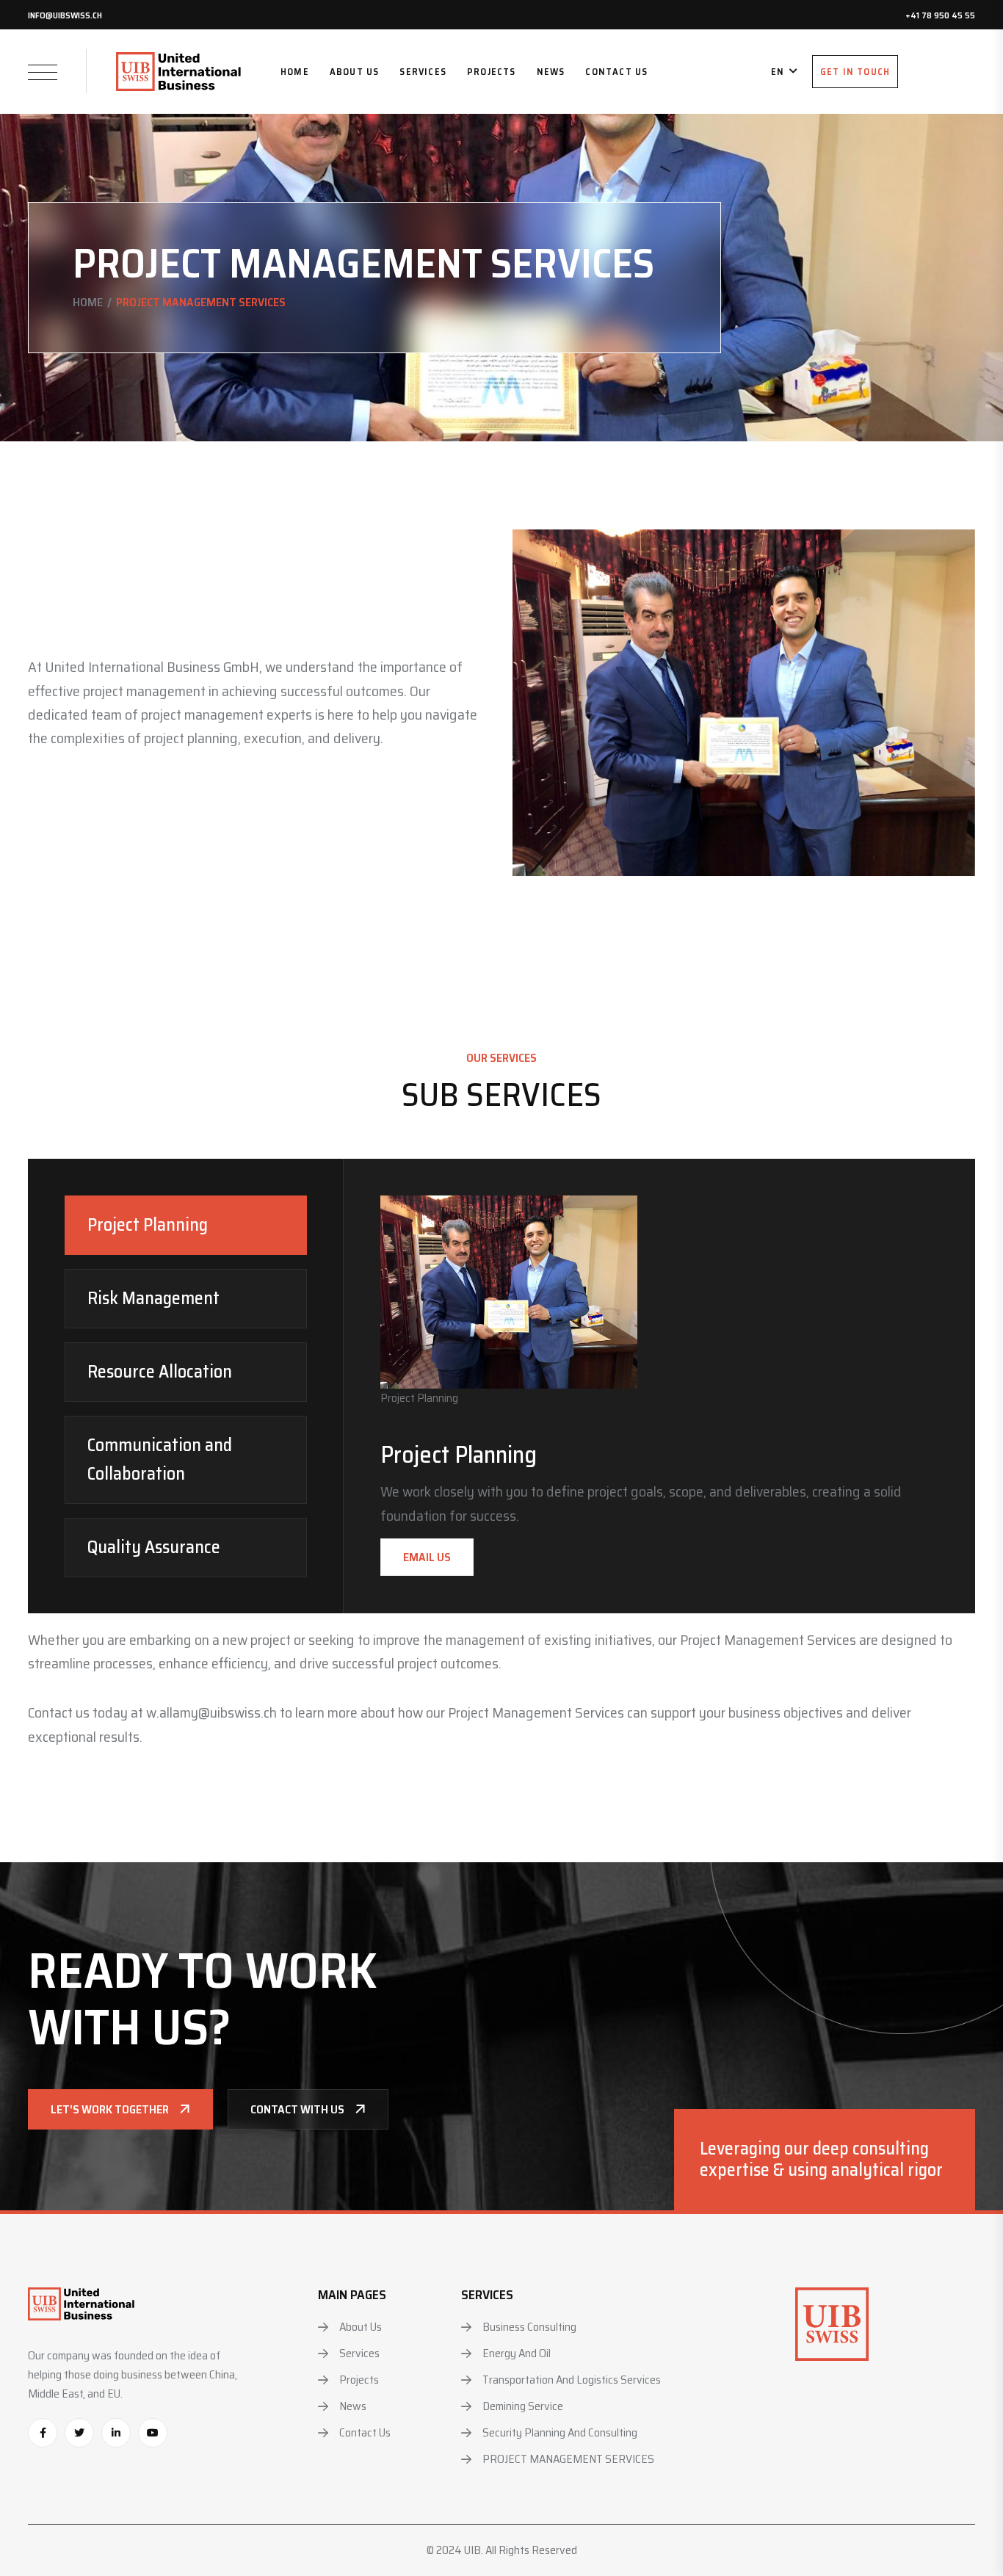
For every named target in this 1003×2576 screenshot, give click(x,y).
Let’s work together (110, 2109)
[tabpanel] (659, 1386)
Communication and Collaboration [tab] (160, 1459)
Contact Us (616, 72)
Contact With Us (297, 2109)
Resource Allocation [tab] (160, 1372)
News (551, 72)
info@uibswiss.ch (65, 15)
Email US (427, 1557)
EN (778, 72)
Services (423, 72)
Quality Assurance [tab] (154, 1547)
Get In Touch (855, 72)
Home (295, 72)
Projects (492, 72)
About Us (355, 72)
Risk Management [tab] (153, 1298)
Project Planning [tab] (148, 1225)
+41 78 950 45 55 (940, 15)
